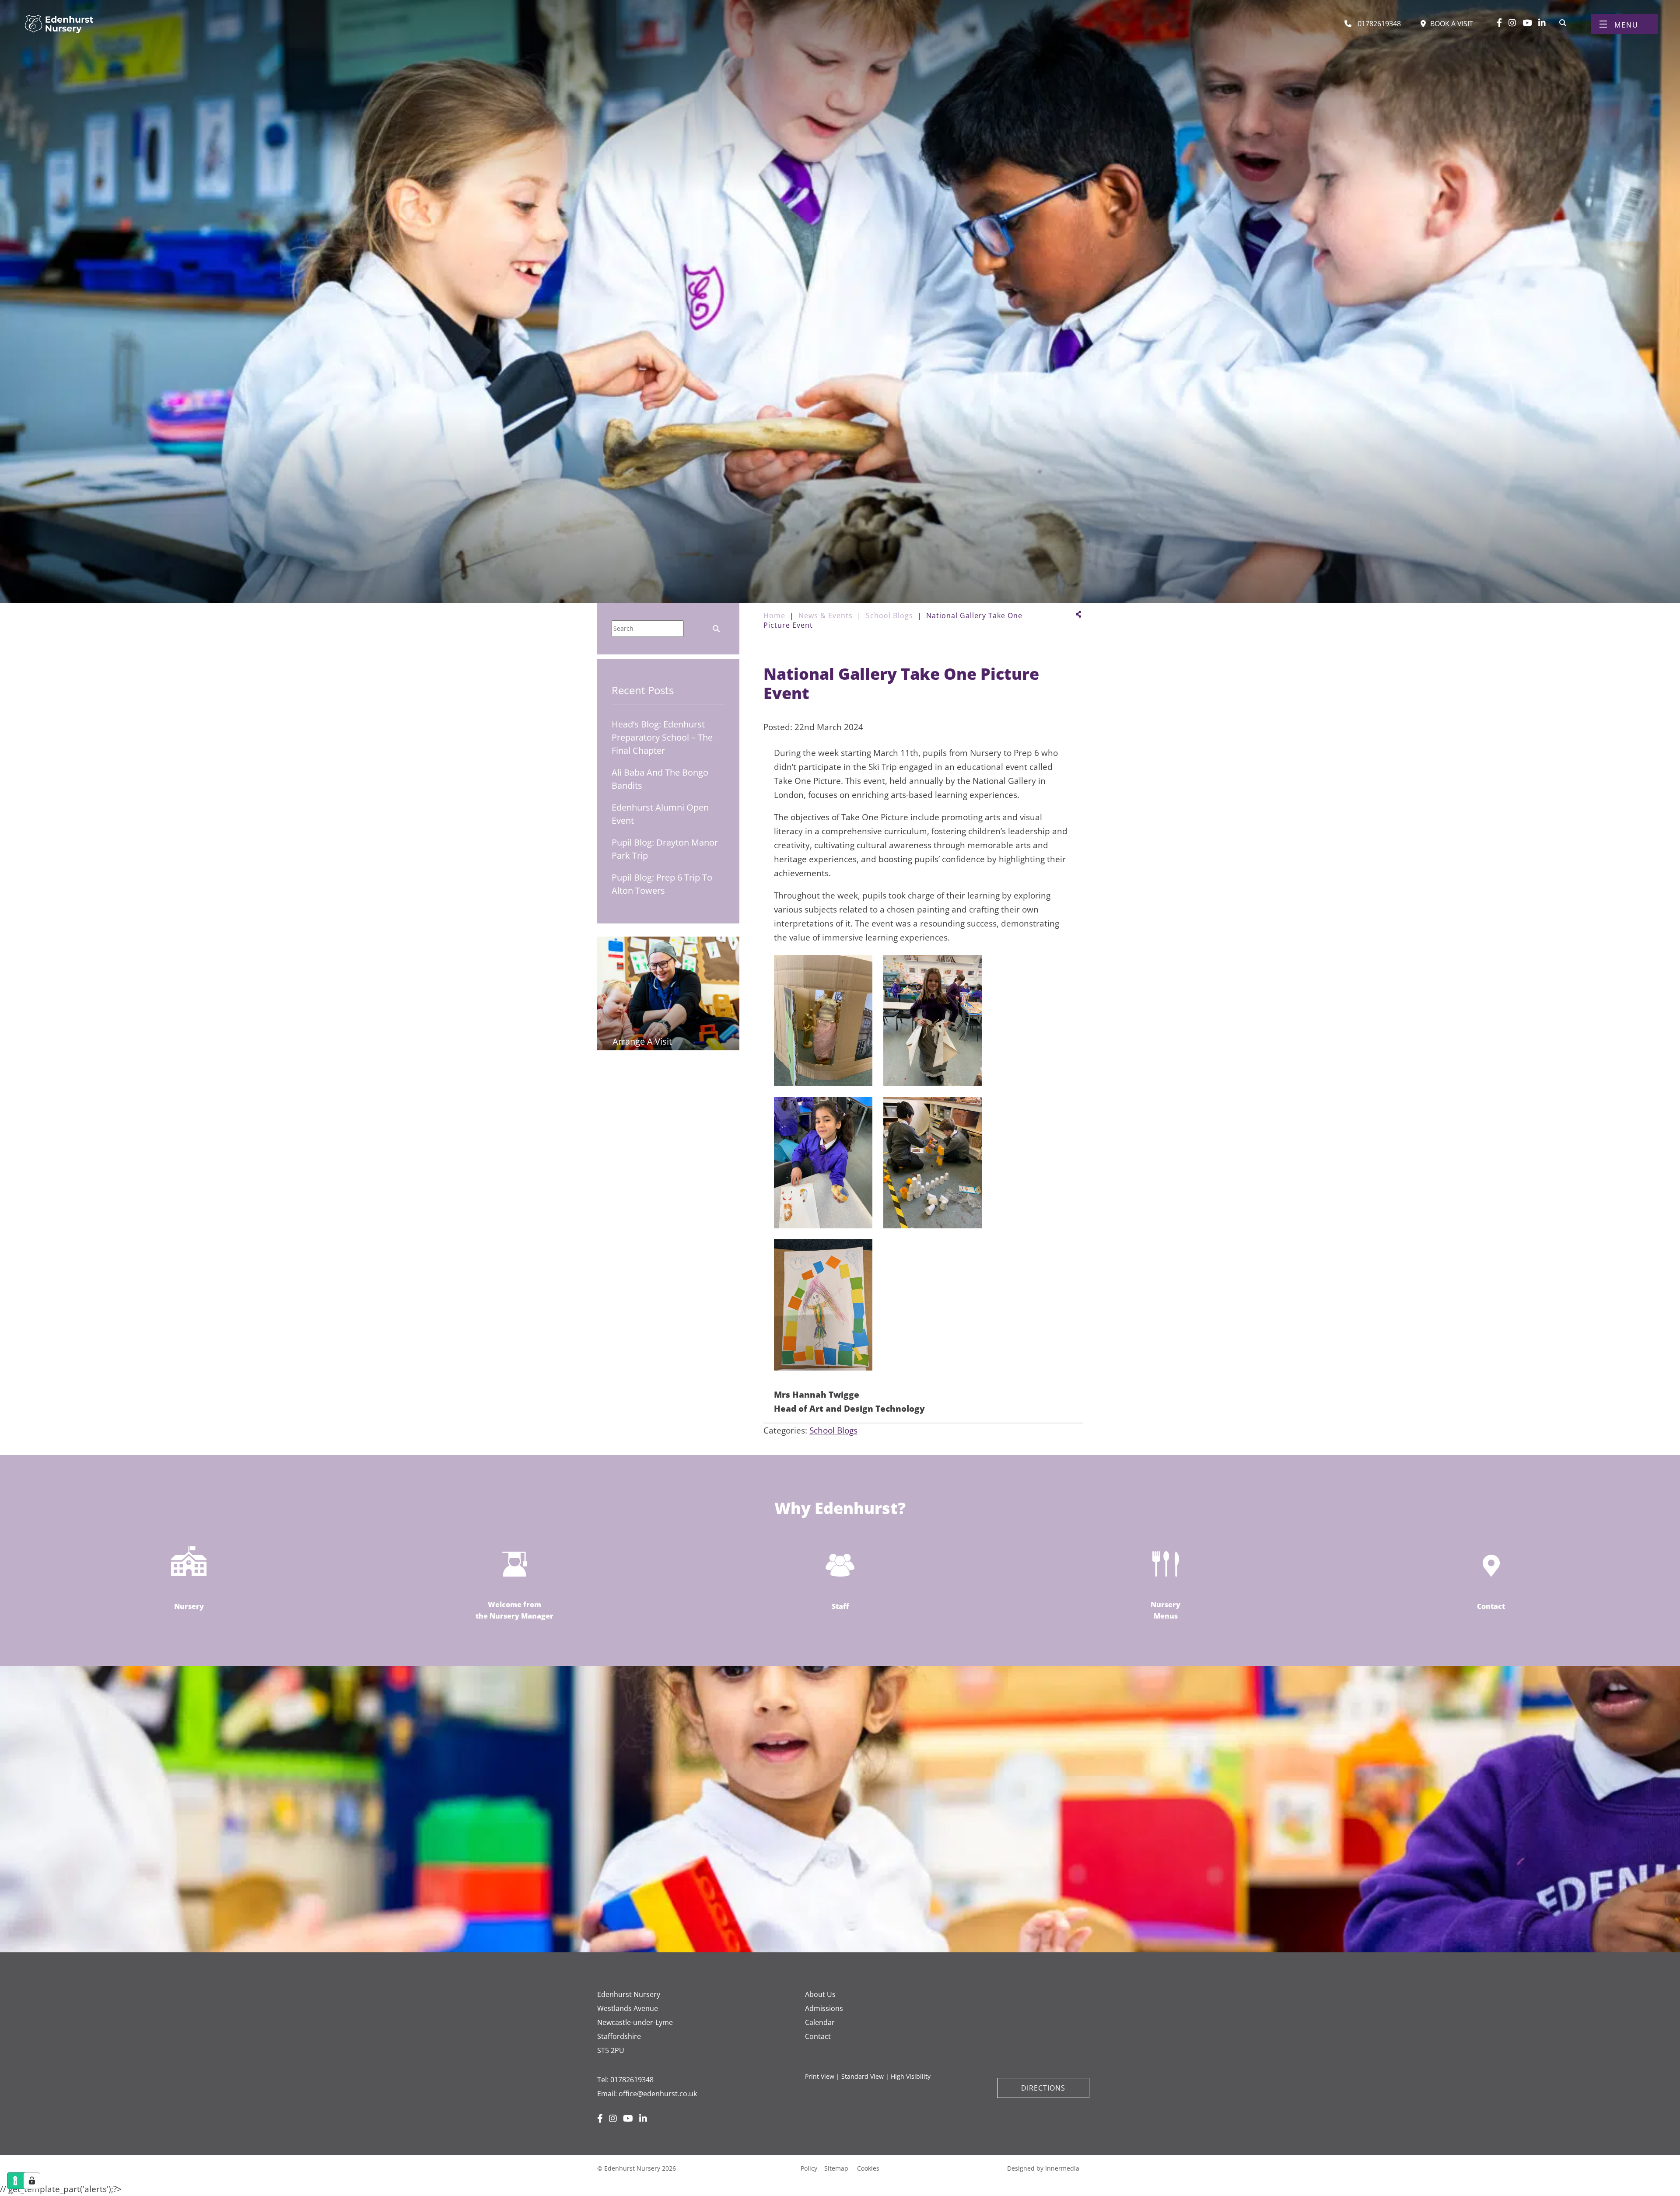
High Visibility (911, 2076)
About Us (820, 1994)
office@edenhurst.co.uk (658, 2094)
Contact (818, 2036)
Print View (820, 2076)
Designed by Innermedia (1043, 2168)
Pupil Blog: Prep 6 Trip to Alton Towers (662, 884)
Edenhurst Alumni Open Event (660, 814)
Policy (809, 2168)
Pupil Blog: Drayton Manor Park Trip (665, 849)
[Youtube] (1527, 23)
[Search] (1563, 22)
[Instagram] (1512, 23)
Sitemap (836, 2168)
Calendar (820, 2022)
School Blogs (833, 1430)
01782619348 (632, 2080)
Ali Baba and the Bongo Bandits (660, 779)
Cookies (868, 2168)
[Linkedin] (1542, 23)
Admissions (824, 2008)
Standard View (863, 2076)
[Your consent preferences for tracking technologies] (32, 2181)
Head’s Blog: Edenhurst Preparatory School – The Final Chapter (662, 737)
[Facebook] (1499, 23)
